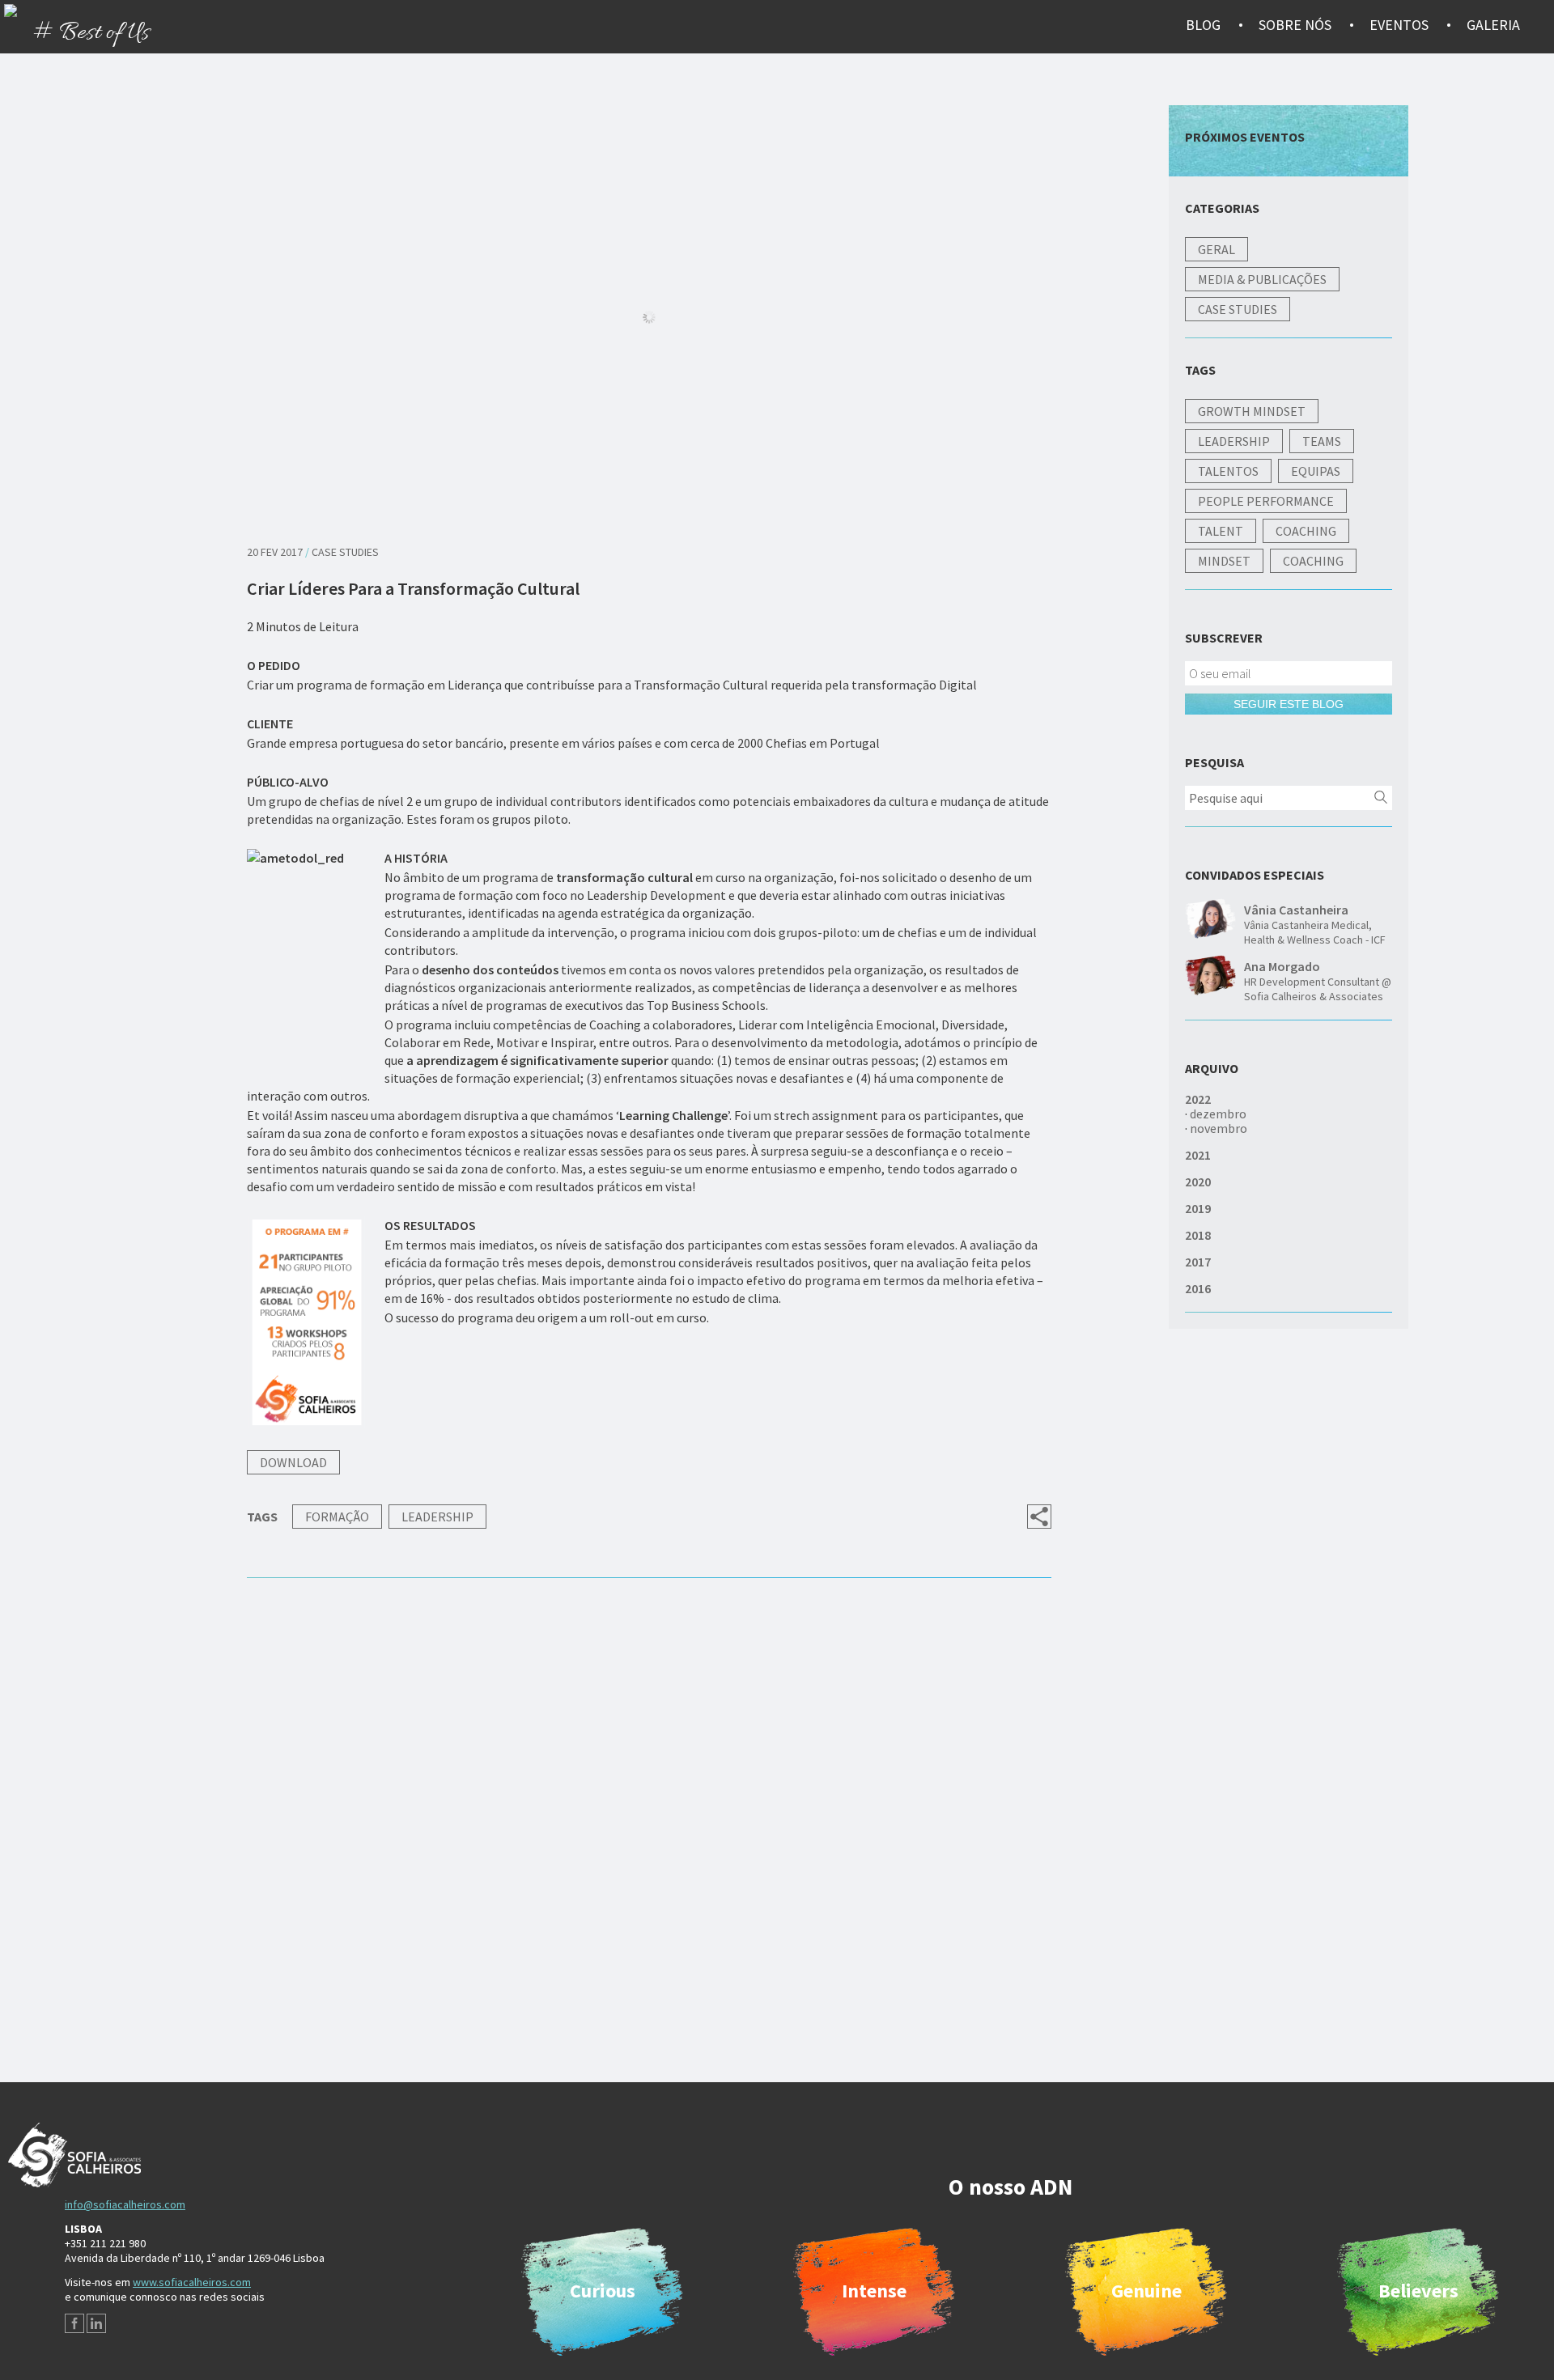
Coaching (1306, 531)
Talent (1221, 531)
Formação (337, 1517)
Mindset (1224, 561)
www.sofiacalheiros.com (192, 2282)
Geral (1216, 249)
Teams (1322, 441)
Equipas (1316, 471)
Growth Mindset (1252, 411)
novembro (1219, 1128)
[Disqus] (649, 1845)
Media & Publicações (1262, 279)
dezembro (1218, 1114)
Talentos (1228, 471)
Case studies (345, 552)
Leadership (437, 1517)
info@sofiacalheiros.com (125, 2204)
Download (293, 1462)
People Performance (1266, 501)
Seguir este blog (1289, 704)
